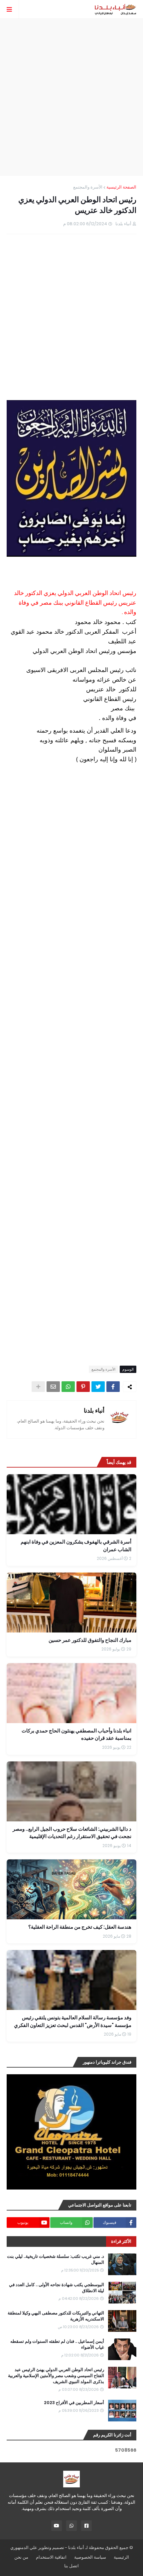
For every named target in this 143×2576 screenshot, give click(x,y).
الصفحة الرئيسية (121, 187)
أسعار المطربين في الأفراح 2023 (74, 2403)
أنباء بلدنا (94, 1410)
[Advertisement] (71, 97)
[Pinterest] (83, 1387)
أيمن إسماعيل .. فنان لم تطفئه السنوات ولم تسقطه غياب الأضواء (57, 2344)
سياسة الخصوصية (90, 2557)
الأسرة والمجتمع (88, 187)
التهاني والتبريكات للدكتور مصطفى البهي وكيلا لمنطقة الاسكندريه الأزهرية (56, 2316)
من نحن (21, 2557)
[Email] (53, 1387)
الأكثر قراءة (121, 2241)
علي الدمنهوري (24, 2548)
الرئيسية (121, 2557)
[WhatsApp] (68, 1387)
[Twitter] (98, 1387)
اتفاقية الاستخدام (51, 2557)
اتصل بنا (71, 2566)
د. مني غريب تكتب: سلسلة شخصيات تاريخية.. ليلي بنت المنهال (56, 2259)
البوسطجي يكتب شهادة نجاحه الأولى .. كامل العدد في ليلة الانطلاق (57, 2288)
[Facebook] (113, 1387)
